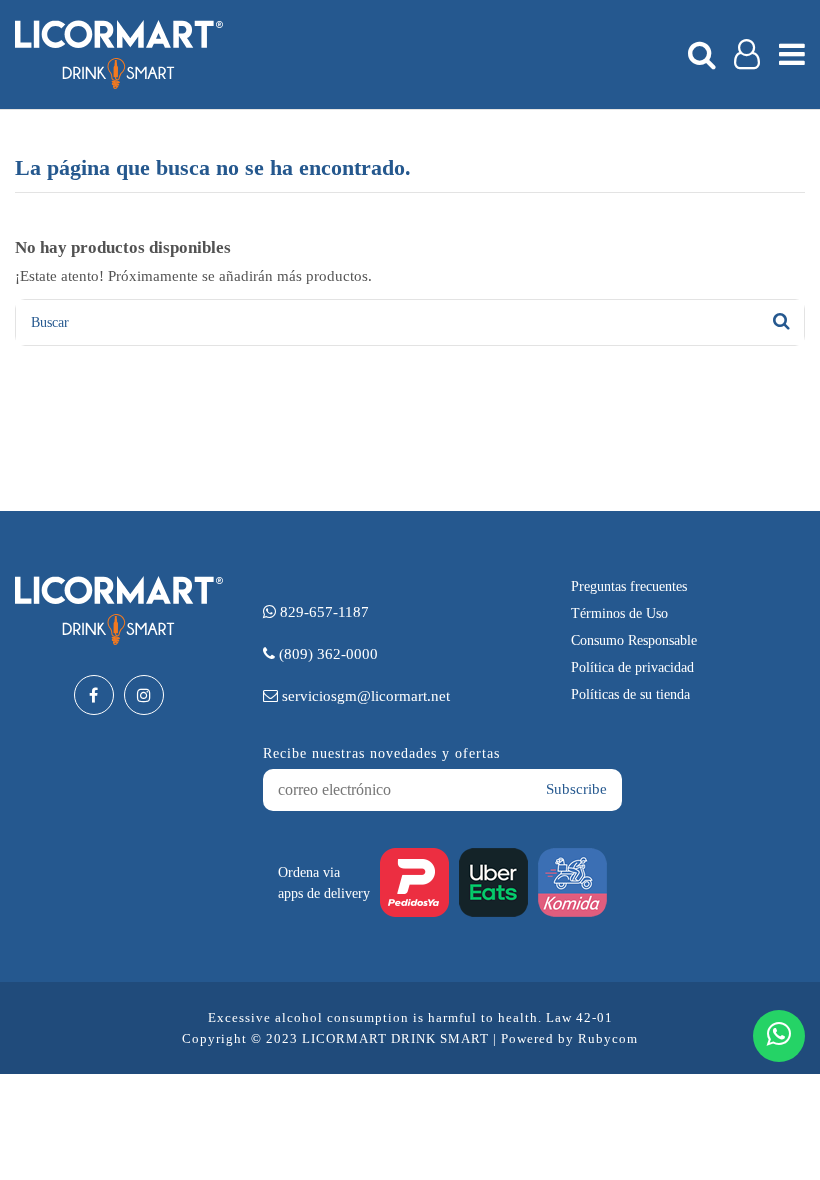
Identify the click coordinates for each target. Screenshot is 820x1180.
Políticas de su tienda (630, 694)
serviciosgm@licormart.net (364, 696)
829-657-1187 (322, 612)
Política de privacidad (632, 667)
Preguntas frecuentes (629, 586)
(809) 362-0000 (326, 654)
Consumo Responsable (634, 640)
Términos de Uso (619, 613)
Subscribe (576, 789)
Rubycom (608, 1038)
